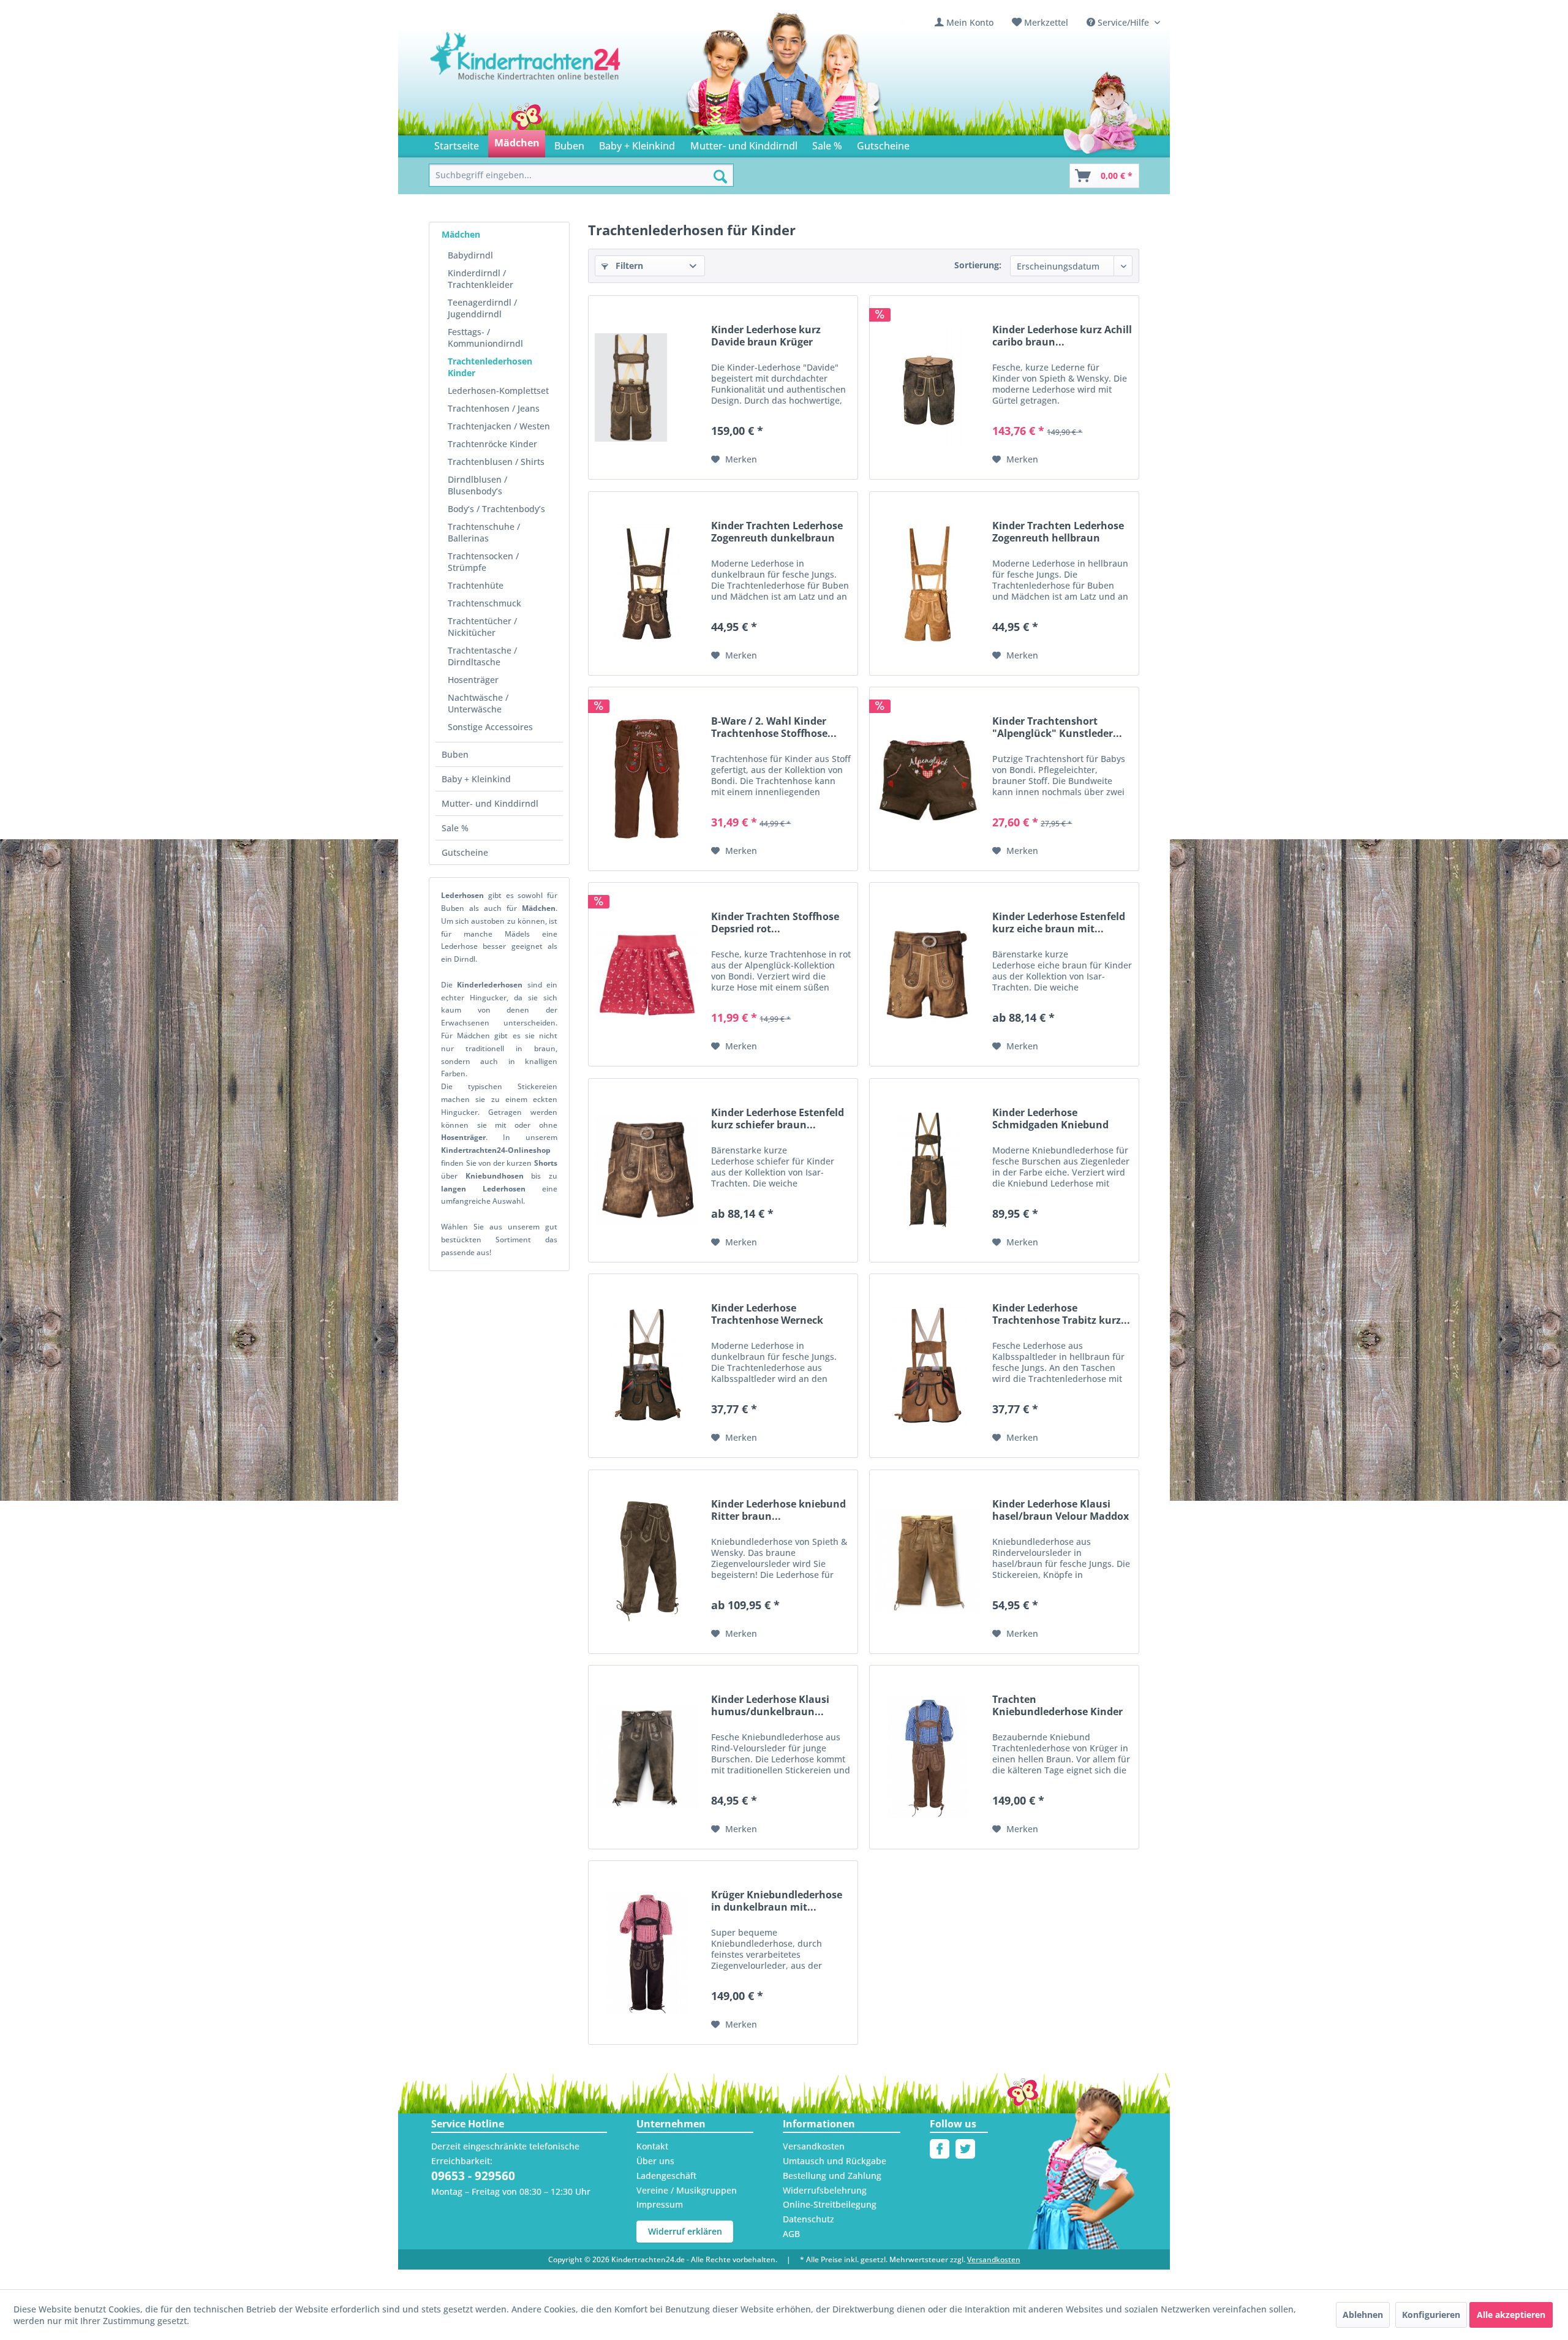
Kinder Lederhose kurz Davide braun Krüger (766, 336)
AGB (791, 2234)
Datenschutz (809, 2219)
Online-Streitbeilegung (830, 2204)
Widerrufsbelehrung (825, 2190)
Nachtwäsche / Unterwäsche (478, 703)
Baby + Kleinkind (476, 779)
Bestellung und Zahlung (832, 2176)
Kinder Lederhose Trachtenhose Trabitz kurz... (1061, 1314)
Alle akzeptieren (1511, 2315)
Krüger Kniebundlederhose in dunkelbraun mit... (777, 1901)
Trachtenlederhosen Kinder (490, 367)
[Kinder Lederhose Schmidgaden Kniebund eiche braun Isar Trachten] (928, 1170)
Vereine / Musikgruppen (687, 2190)
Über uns (655, 2161)
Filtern (628, 266)
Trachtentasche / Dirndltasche (482, 656)
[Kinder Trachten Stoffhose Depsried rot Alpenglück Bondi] (647, 974)
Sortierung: (978, 265)
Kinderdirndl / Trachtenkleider (481, 279)
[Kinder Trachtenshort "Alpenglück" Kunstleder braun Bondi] (928, 779)
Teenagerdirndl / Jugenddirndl (482, 308)
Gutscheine (465, 852)
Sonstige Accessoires (490, 727)
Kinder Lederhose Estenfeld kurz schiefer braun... (778, 1119)
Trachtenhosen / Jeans (494, 408)
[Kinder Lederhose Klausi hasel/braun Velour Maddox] (928, 1562)
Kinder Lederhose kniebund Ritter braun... (778, 1510)
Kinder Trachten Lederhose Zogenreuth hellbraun (1058, 532)
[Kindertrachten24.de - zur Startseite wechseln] (526, 68)
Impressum (660, 2204)
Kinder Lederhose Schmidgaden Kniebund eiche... (1050, 1119)
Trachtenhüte (476, 585)
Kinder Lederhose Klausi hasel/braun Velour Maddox (1061, 1510)
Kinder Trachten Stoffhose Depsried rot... (775, 923)
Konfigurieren (1431, 2315)
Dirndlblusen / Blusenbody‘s (477, 485)
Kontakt (652, 2146)
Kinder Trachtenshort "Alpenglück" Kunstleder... (1057, 727)
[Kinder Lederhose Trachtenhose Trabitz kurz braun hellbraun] (928, 1366)
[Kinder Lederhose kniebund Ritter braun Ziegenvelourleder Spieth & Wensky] (647, 1562)
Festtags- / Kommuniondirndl (485, 338)
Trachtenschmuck (484, 603)
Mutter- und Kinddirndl (490, 803)
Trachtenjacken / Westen (499, 426)
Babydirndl (470, 255)
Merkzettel (1046, 22)
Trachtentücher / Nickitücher (482, 627)
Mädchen (461, 234)
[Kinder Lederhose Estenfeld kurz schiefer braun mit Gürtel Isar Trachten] (647, 1170)
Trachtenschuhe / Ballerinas (484, 532)
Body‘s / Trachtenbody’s (496, 509)
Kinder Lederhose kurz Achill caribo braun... (1062, 336)
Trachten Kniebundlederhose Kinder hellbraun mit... (1057, 1705)
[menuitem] (964, 22)
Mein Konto (970, 22)
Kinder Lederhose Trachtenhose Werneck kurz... (767, 1314)
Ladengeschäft (666, 2176)
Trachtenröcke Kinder (492, 444)
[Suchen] (720, 176)
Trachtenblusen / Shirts (496, 462)
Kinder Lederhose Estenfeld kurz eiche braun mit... (1059, 923)
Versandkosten (814, 2146)
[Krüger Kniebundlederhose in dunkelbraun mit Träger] (647, 1953)
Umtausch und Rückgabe (835, 2161)
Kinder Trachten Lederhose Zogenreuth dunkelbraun (777, 532)
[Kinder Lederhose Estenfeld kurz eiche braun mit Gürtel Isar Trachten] (928, 974)
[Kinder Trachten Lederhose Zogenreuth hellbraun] (928, 583)
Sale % (455, 828)
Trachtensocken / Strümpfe (483, 562)
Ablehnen (1363, 2315)
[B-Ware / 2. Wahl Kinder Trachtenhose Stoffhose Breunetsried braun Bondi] (647, 779)
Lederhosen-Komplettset (498, 391)
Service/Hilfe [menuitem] (1123, 22)
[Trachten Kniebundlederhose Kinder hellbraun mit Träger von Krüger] (928, 1757)
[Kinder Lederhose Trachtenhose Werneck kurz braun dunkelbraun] (647, 1366)
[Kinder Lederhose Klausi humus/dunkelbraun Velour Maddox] (647, 1757)
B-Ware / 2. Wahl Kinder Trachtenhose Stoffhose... (774, 727)
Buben (455, 754)
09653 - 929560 (473, 2176)
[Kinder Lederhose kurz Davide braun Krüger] (647, 387)
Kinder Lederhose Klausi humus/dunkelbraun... (770, 1705)
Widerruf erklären (685, 2231)
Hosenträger (473, 680)
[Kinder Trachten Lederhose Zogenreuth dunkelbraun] (647, 583)
